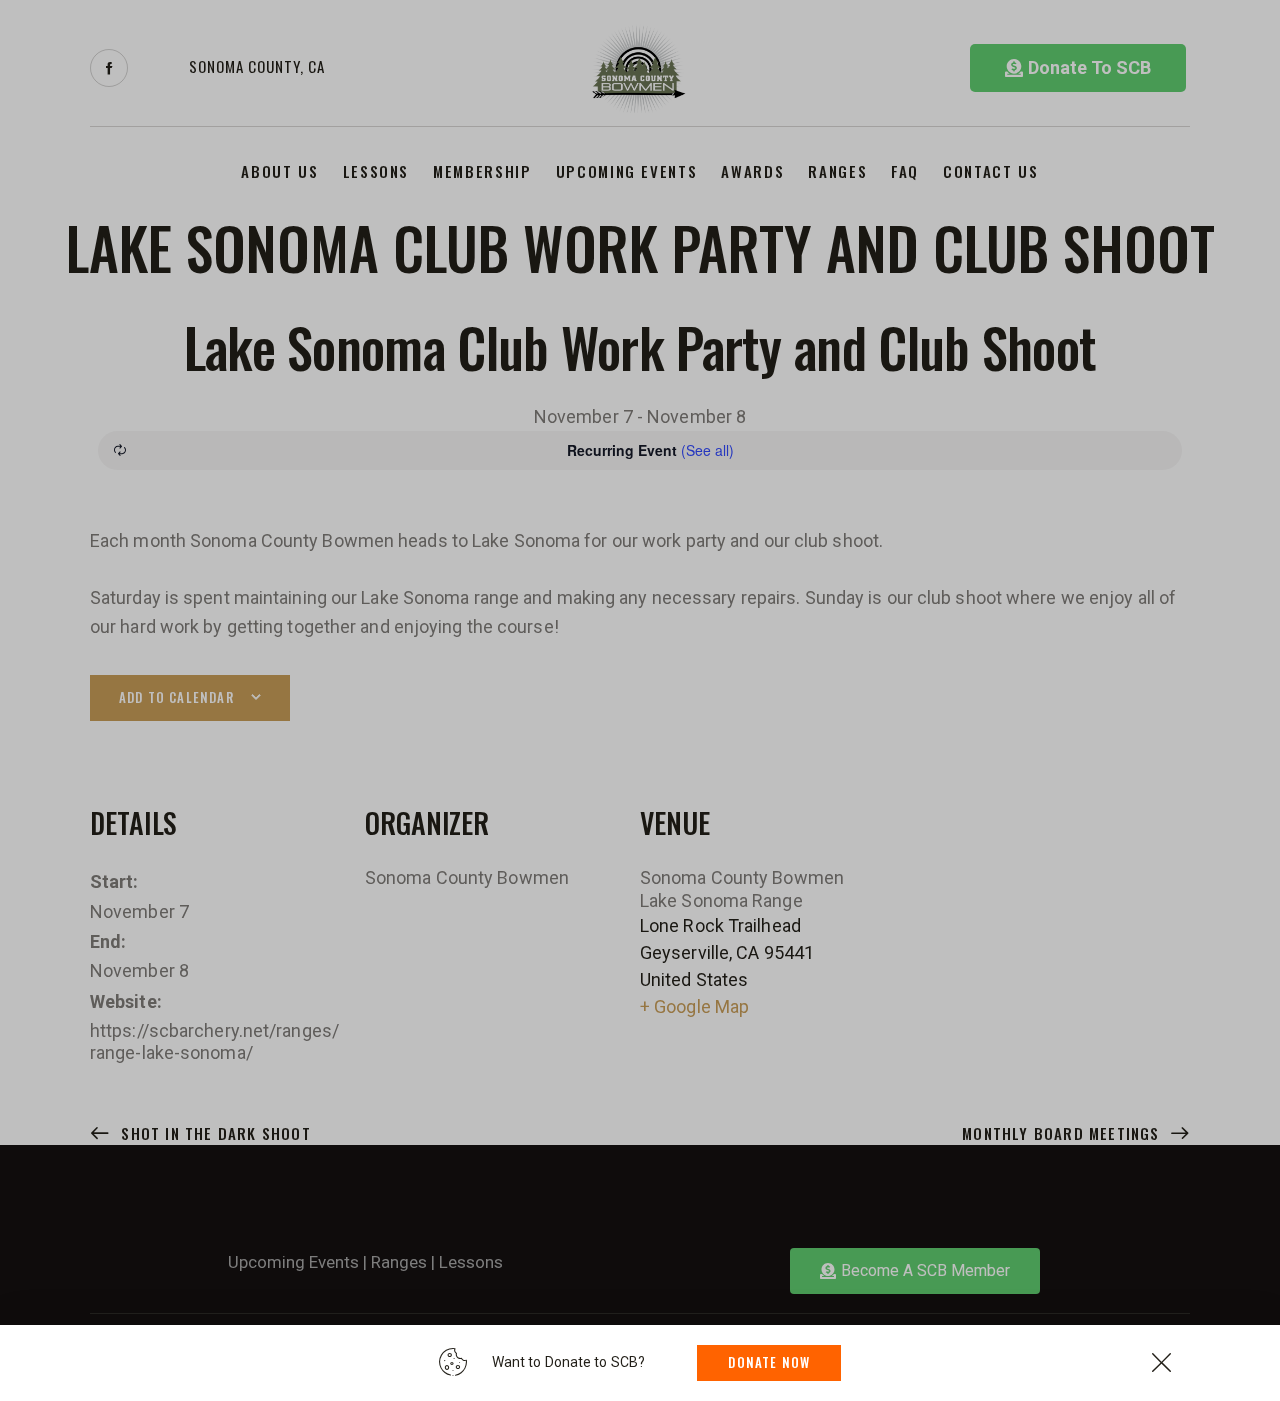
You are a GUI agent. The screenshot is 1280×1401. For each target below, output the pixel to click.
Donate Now (769, 1362)
